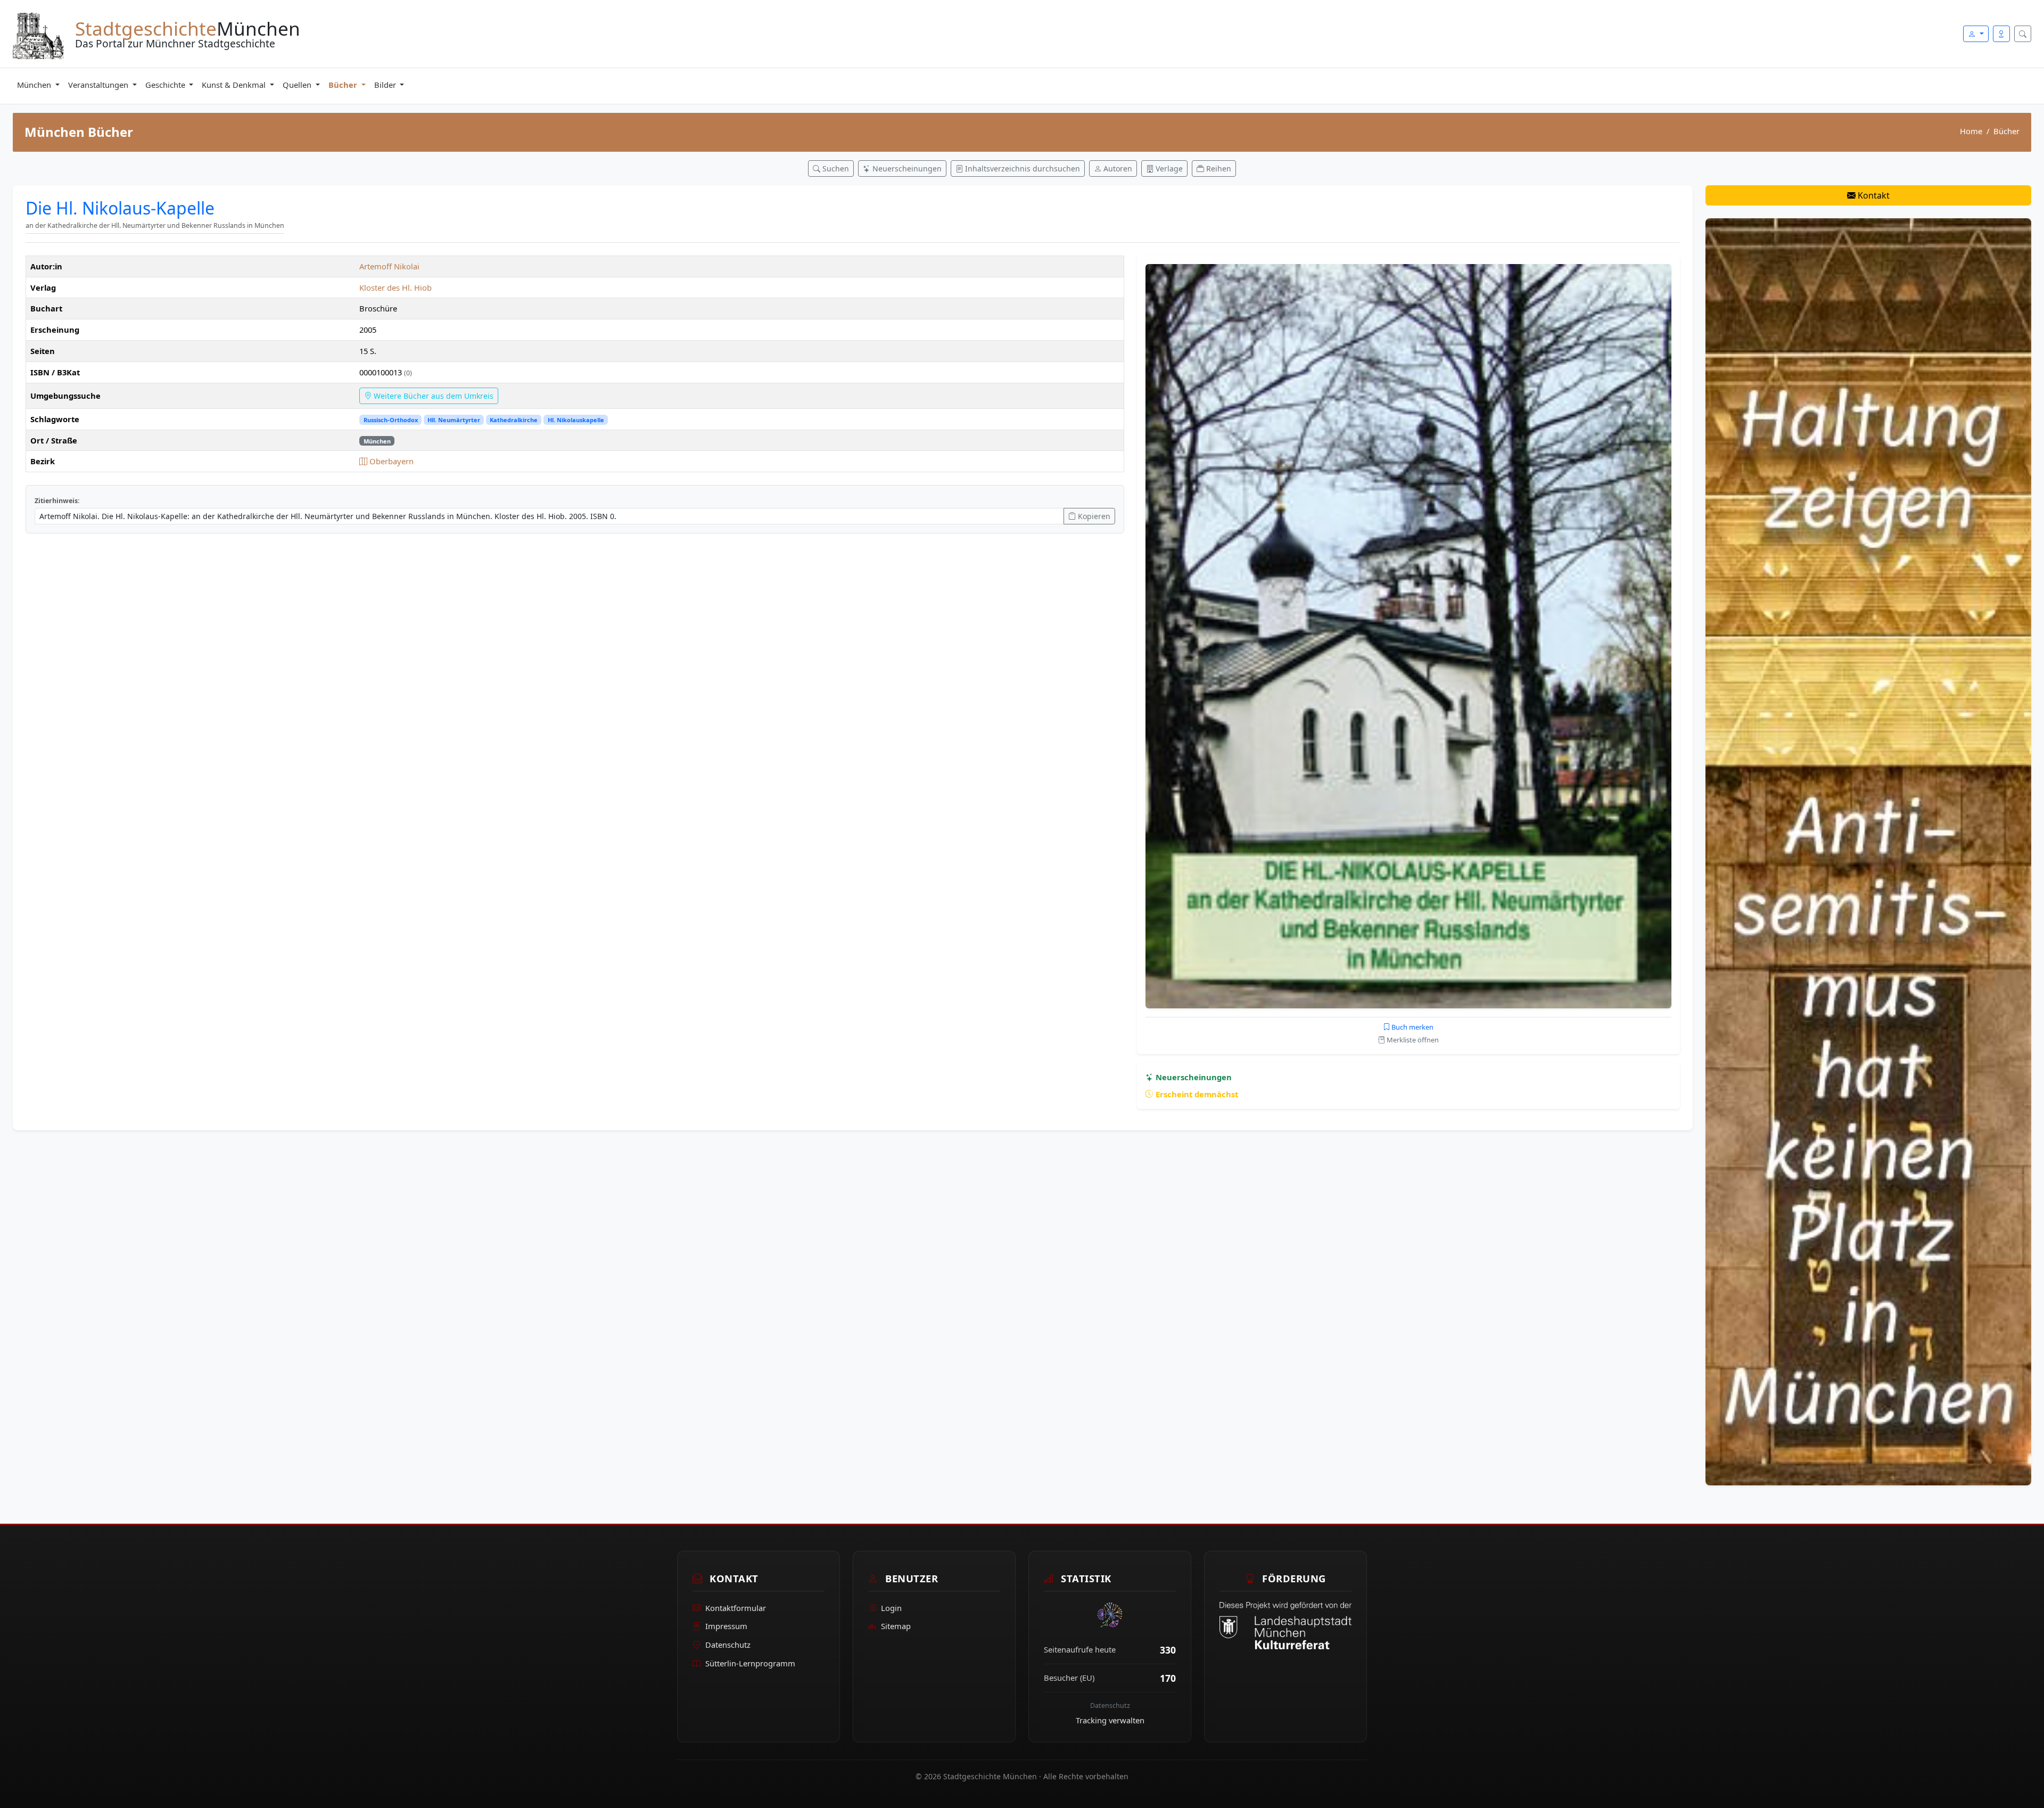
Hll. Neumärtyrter (454, 420)
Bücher (344, 85)
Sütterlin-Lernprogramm (750, 1663)
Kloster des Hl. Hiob (395, 287)
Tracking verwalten (1110, 1720)
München (35, 85)
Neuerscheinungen (1193, 1077)
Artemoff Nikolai (389, 266)
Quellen (298, 85)
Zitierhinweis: (57, 501)
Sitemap (896, 1626)
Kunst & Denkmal (235, 85)
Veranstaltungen (99, 85)
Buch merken (1412, 1027)
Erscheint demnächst (1196, 1094)
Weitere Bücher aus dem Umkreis (432, 396)
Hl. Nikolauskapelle (576, 420)
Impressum (726, 1626)
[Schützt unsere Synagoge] (1868, 851)
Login (891, 1608)
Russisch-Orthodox (391, 420)
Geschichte (166, 85)
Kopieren (1093, 516)
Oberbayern (390, 461)
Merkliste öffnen (1412, 1040)
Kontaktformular (736, 1608)
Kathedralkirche (514, 420)
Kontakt (1873, 195)
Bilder (386, 85)
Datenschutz (728, 1645)
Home (1971, 131)
